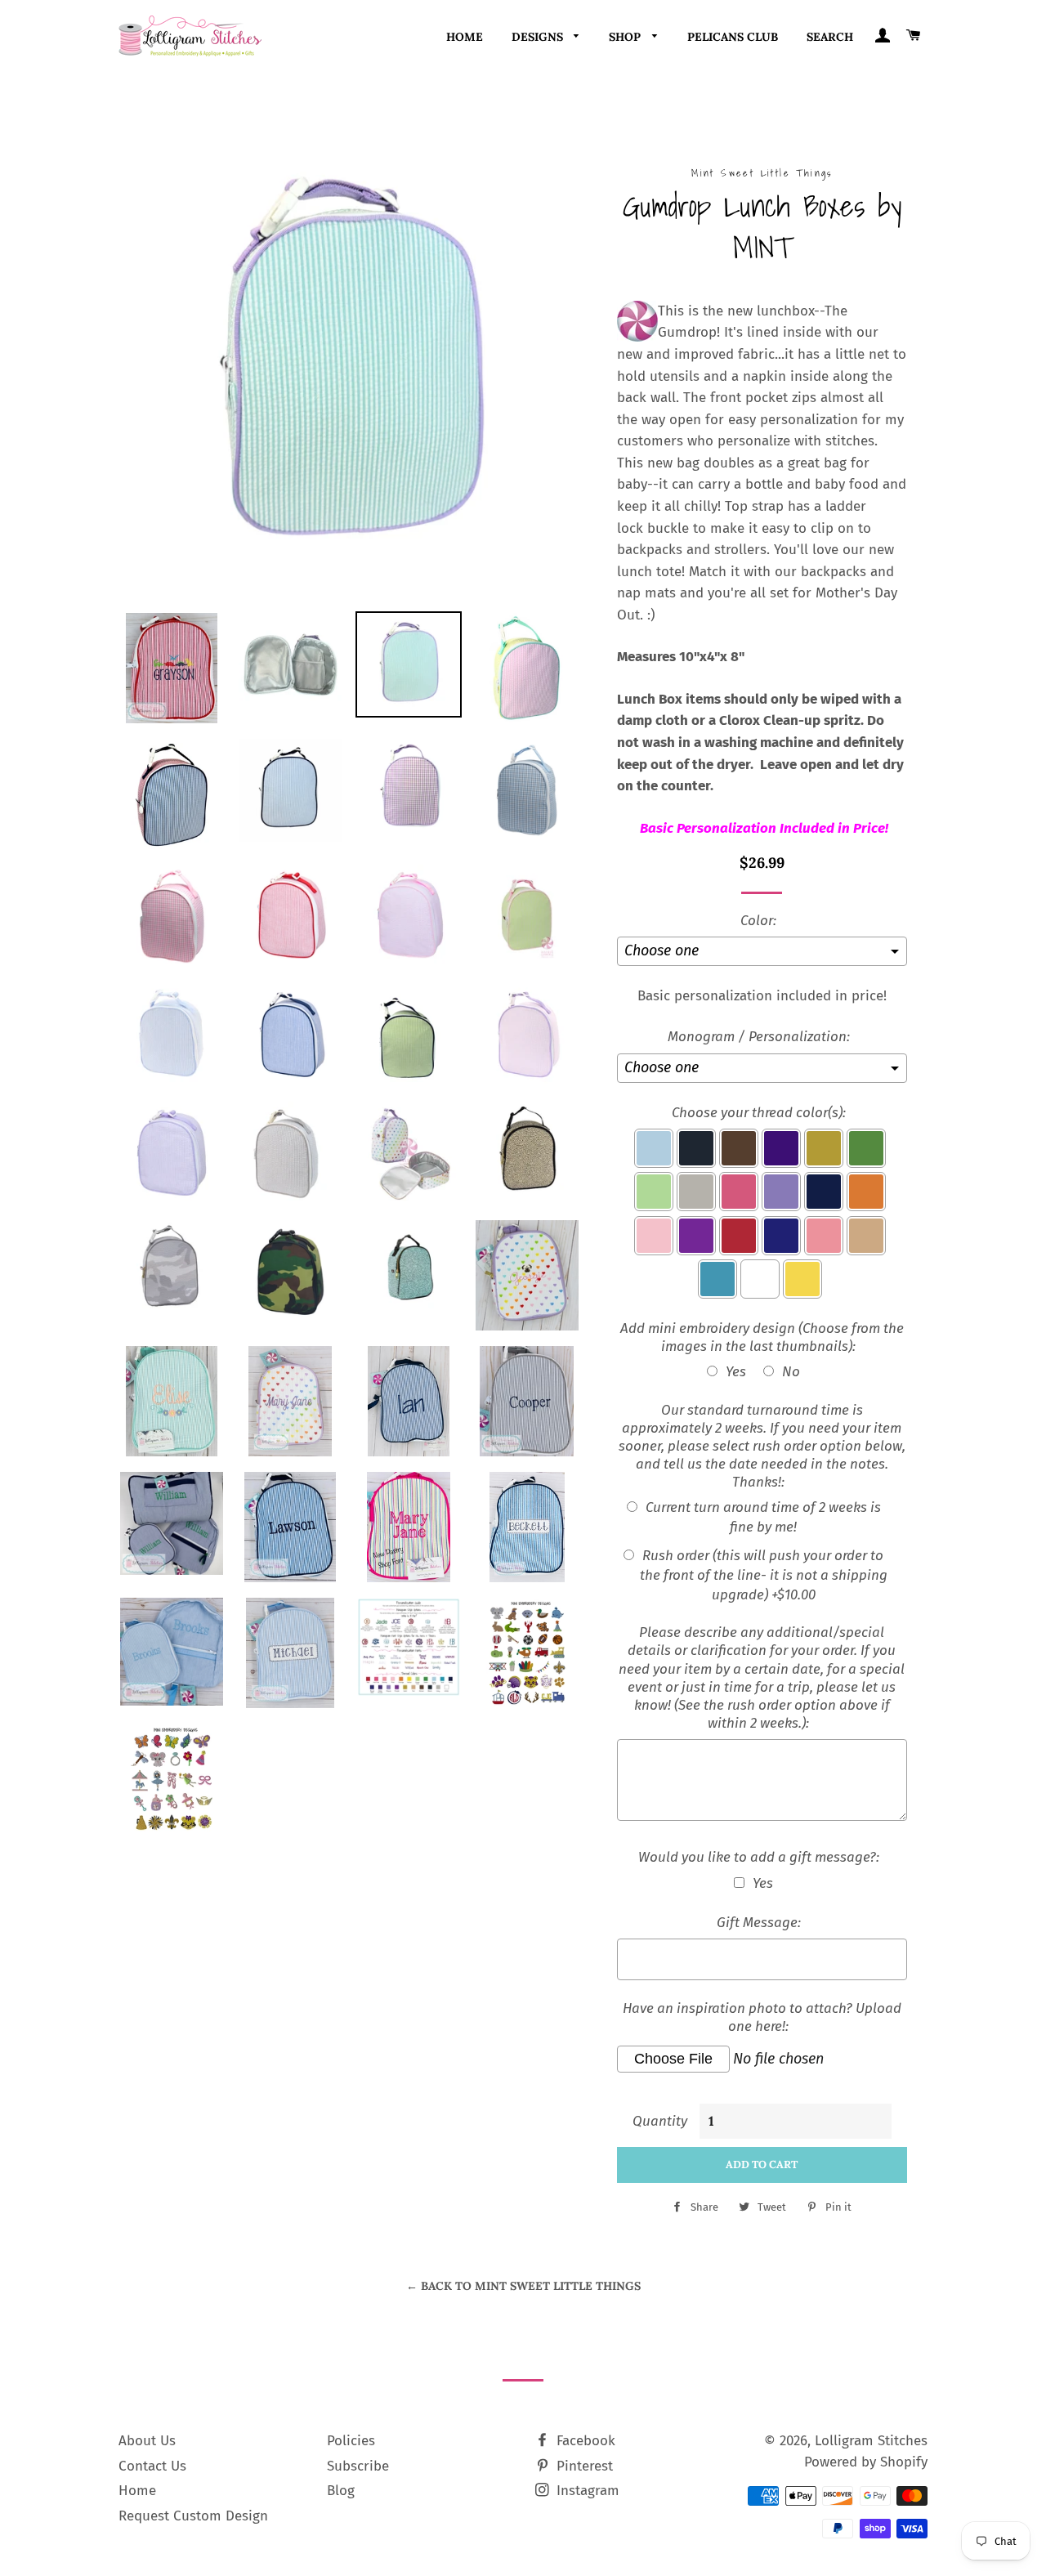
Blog (341, 2491)
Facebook (584, 2441)
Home (465, 37)
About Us (147, 2441)
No (791, 1372)
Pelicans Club (733, 37)
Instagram (586, 2491)
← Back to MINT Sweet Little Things (523, 2286)
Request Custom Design (193, 2516)
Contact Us (152, 2466)
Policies (351, 2441)
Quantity (660, 2121)
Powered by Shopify (866, 2462)
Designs (539, 37)
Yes (736, 1372)
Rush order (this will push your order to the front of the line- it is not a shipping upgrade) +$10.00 (764, 1575)
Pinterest (583, 2466)
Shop (626, 37)
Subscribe (358, 2466)
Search (830, 37)
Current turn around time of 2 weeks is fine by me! (763, 1517)
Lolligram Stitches (871, 2441)
